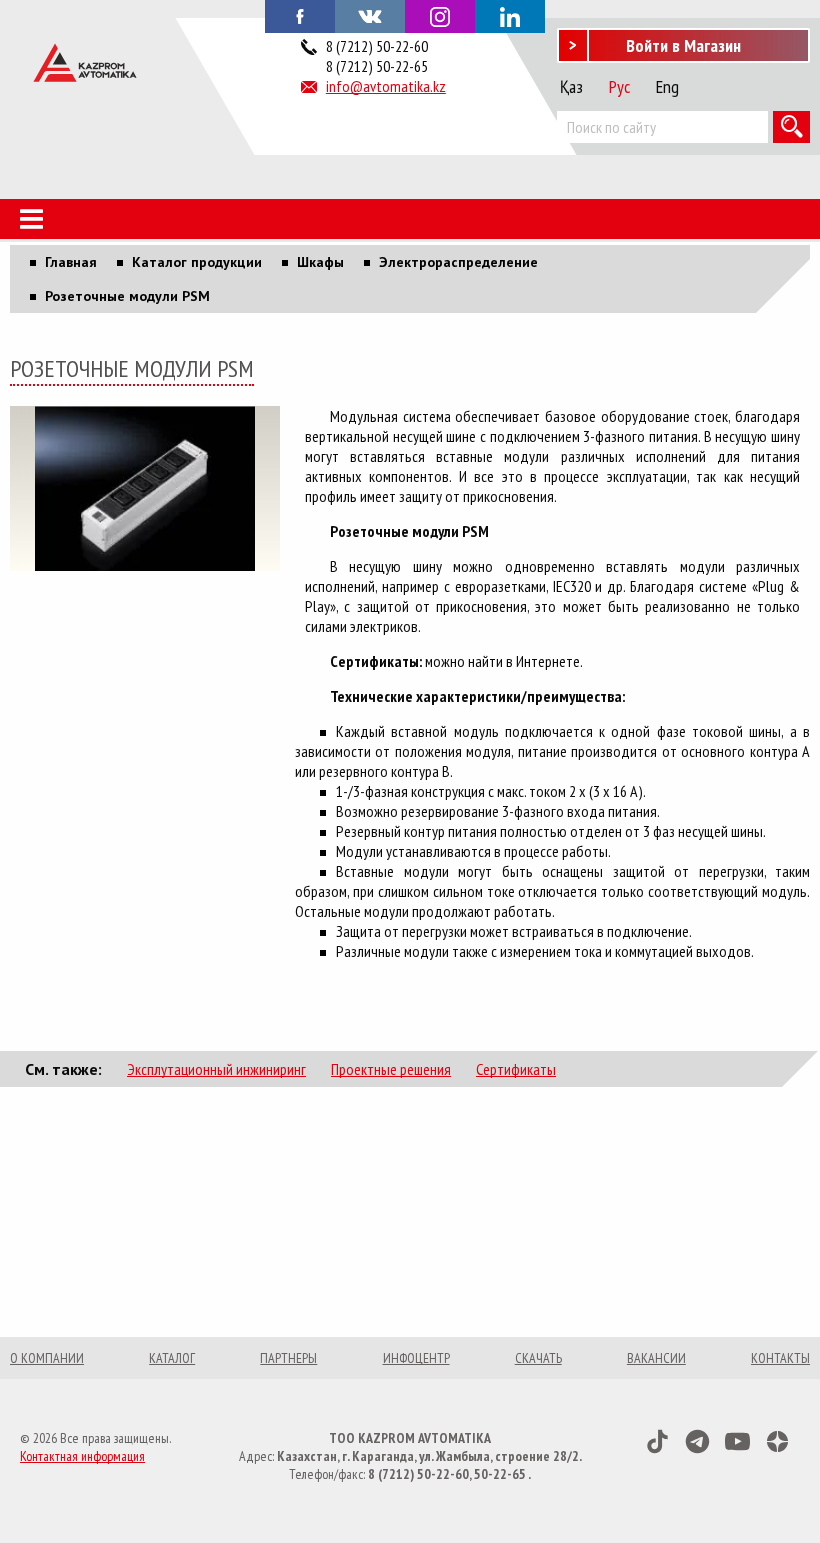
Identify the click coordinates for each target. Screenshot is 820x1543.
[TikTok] (657, 1441)
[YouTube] (737, 1441)
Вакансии (656, 1358)
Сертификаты (516, 1069)
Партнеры (288, 1358)
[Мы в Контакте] (370, 15)
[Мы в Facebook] (300, 15)
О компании (47, 1358)
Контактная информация (82, 1456)
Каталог (172, 1358)
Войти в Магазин (683, 45)
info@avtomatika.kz (386, 86)
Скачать (538, 1358)
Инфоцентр (416, 1358)
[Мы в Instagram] (440, 16)
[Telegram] (697, 1441)
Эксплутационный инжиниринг (216, 1069)
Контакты (780, 1358)
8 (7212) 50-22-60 (377, 46)
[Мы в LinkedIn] (510, 16)
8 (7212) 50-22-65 (377, 66)
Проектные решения (391, 1069)
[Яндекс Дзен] (777, 1441)
